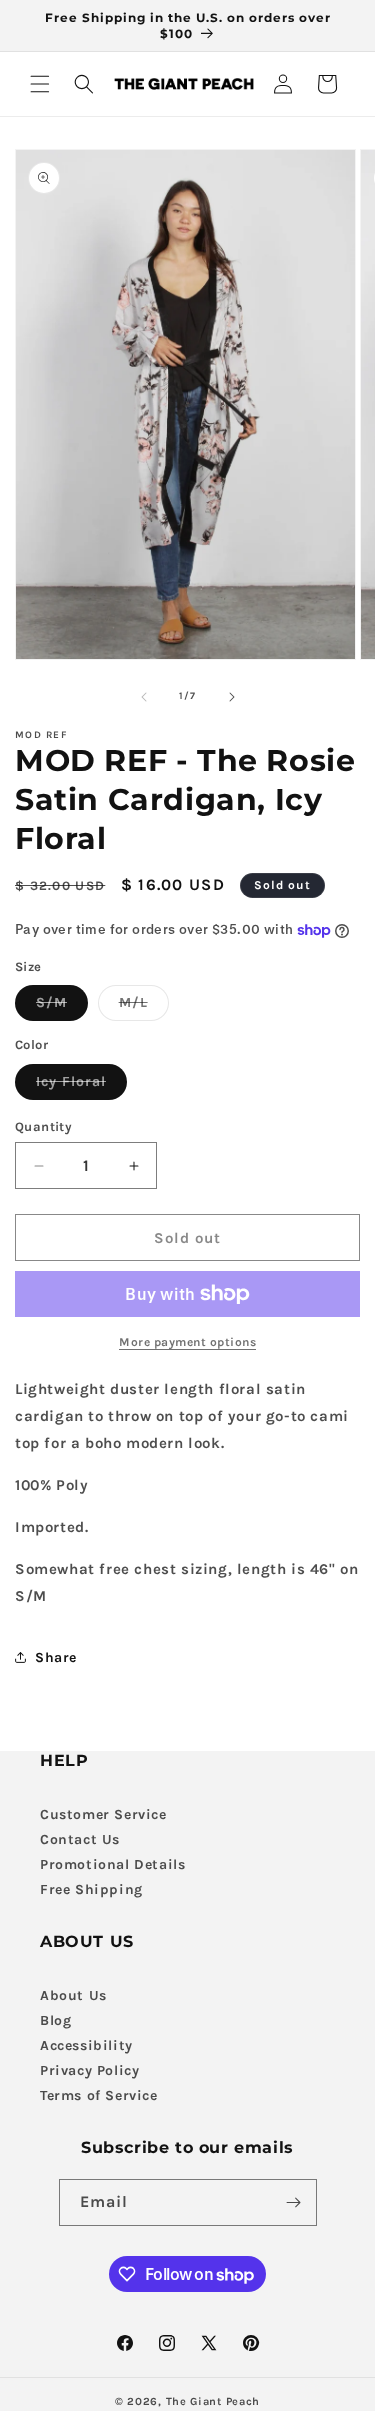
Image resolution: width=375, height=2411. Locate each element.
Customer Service (103, 1814)
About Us (73, 1995)
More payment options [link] (187, 1342)
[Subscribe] (294, 2202)
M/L (144, 1007)
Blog (55, 2020)
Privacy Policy (89, 2070)
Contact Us (80, 1839)
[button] (40, 84)
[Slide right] (232, 697)
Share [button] (56, 1657)
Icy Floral (81, 1086)
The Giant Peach (213, 2401)
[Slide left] (144, 697)
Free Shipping (91, 1889)
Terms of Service (99, 2095)
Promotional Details (112, 1864)
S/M (62, 1007)
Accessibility (86, 2045)
